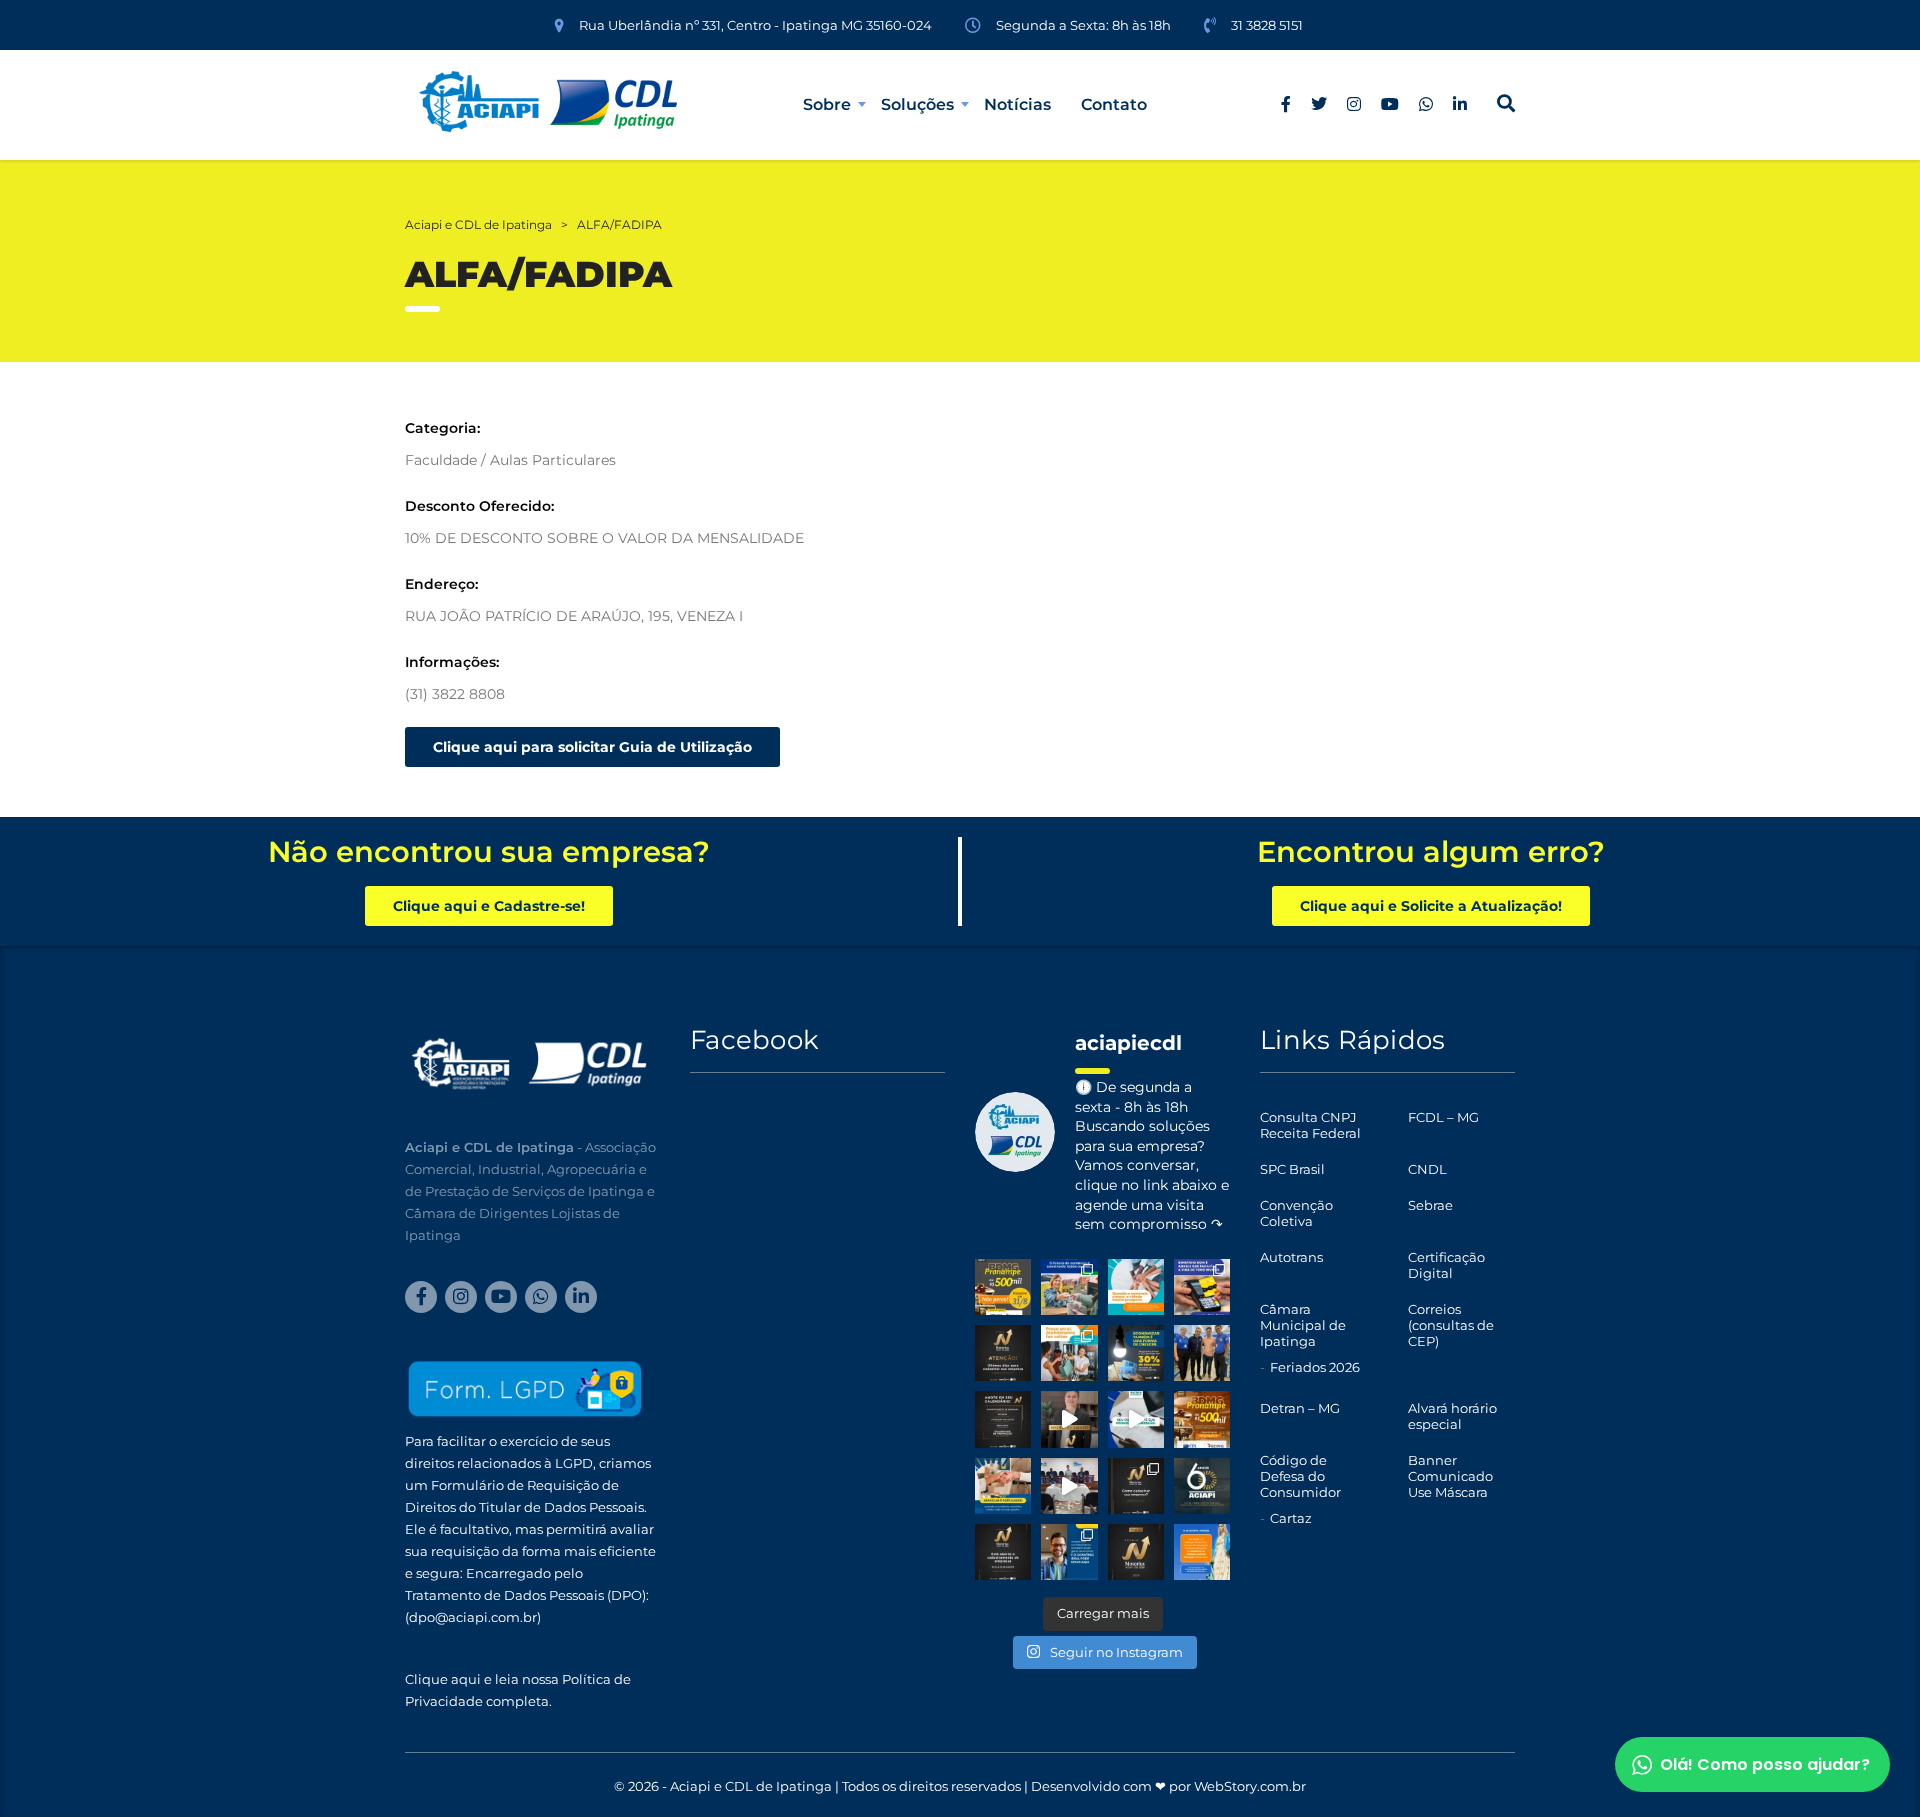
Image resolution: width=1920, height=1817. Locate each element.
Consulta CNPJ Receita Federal (1310, 1125)
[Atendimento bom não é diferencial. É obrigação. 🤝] (1069, 1353)
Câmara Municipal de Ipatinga (1303, 1325)
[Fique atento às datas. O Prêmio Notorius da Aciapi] (1003, 1419)
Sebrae (1430, 1205)
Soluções (917, 104)
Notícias (1017, 104)
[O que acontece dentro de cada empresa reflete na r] (1136, 1287)
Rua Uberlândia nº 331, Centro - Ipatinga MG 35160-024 (755, 25)
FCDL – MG (1443, 1117)
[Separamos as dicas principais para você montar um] (1136, 1419)
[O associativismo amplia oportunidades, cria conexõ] (1003, 1486)
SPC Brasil (1292, 1169)
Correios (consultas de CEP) (1451, 1325)
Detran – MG (1300, 1408)
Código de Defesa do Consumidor (1300, 1476)
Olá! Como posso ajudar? (1765, 1764)
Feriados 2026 (1315, 1367)
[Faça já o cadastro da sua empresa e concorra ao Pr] (1069, 1419)
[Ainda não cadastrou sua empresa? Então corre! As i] (1003, 1353)
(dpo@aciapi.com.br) (473, 1617)
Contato (1114, 104)
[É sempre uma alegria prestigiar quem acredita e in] (1202, 1353)
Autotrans (1291, 1257)
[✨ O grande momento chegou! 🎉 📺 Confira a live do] (1069, 1486)
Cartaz (1291, 1518)
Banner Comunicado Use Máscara (1450, 1476)
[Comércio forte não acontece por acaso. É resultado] (1069, 1287)
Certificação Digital (1446, 1265)
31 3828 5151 (1267, 25)
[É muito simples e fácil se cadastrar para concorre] (1136, 1486)
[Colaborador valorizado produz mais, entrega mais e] (1202, 1287)
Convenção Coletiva (1296, 1213)
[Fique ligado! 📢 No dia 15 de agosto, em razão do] (1202, 1552)
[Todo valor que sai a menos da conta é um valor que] (1136, 1353)
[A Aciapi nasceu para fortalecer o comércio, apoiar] (1202, 1486)
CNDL (1427, 1169)
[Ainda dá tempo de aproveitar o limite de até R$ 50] (1003, 1287)
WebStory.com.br (1250, 1786)
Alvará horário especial (1452, 1416)
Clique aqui (443, 1679)
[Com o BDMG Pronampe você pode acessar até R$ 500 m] (1202, 1419)
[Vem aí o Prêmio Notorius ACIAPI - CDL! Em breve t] (1136, 1552)
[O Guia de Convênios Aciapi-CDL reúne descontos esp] (1069, 1552)
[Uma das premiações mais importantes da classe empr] (1003, 1552)
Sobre (827, 104)
